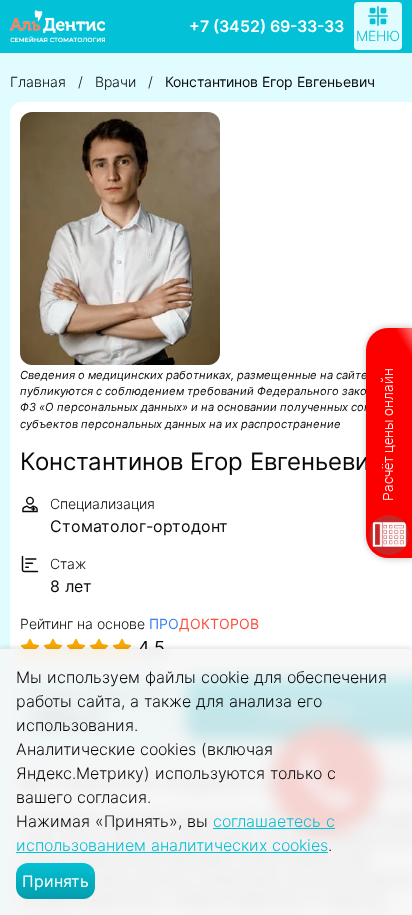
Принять (55, 881)
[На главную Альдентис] (57, 26)
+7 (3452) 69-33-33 (266, 26)
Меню (378, 35)
